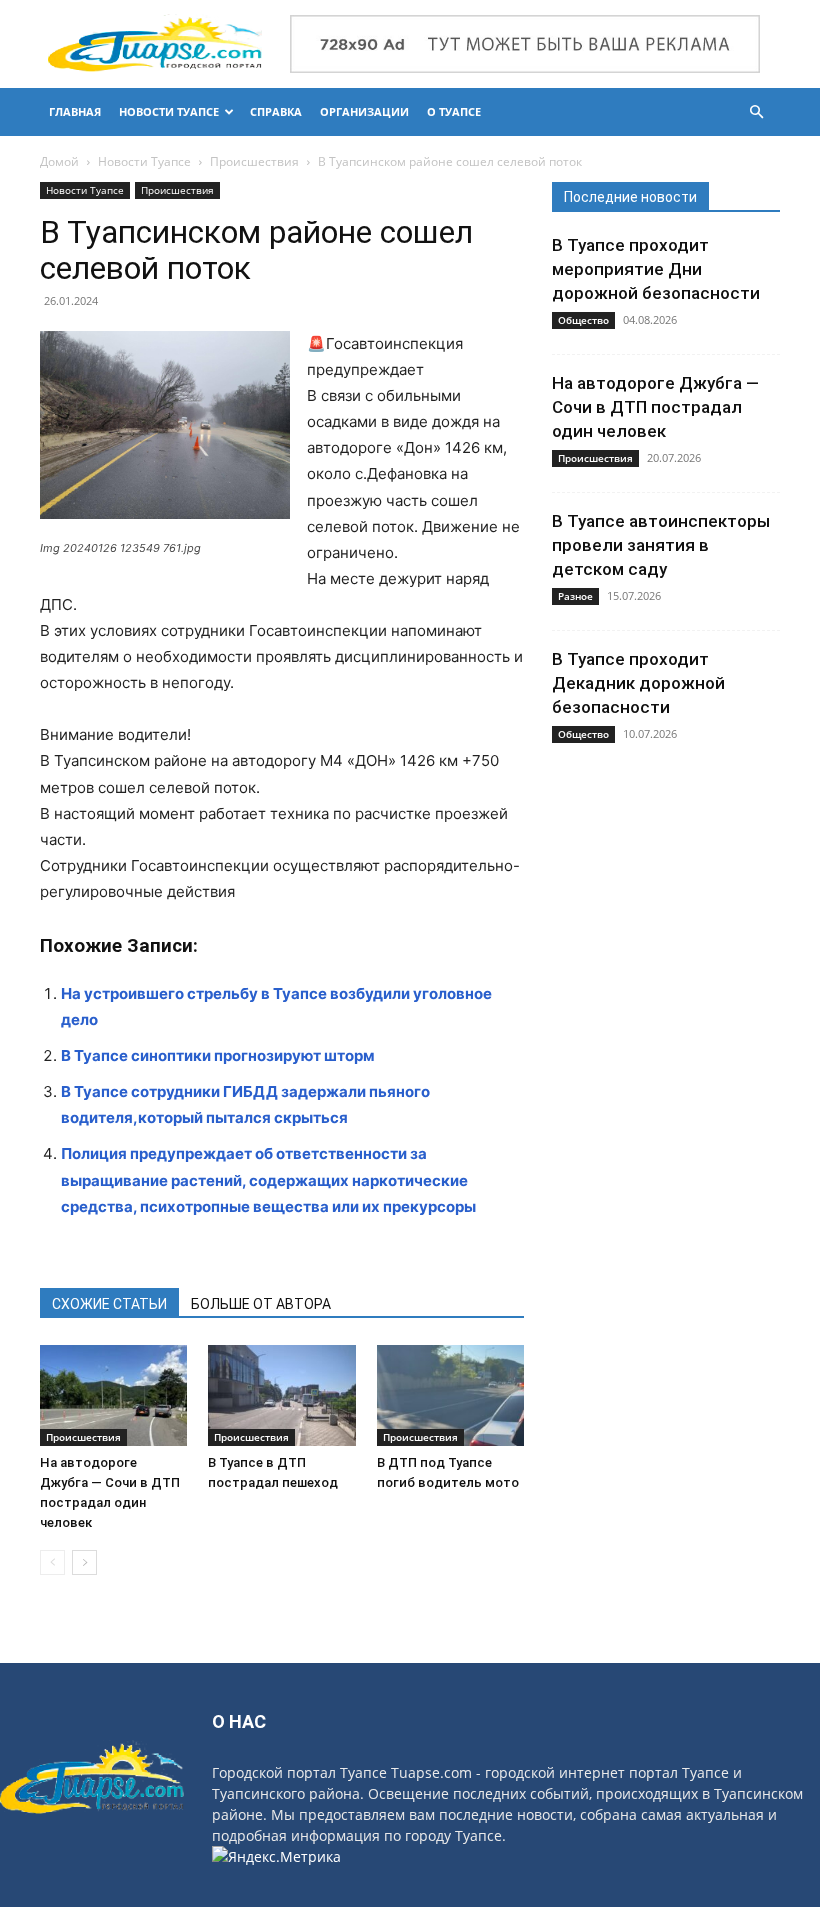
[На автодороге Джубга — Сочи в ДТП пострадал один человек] (113, 1395)
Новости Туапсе (144, 161)
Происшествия (254, 161)
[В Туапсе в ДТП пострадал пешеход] (281, 1395)
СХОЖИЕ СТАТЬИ (109, 1304)
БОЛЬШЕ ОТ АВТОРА (261, 1304)
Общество (583, 320)
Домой (59, 161)
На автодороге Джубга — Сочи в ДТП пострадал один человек (655, 407)
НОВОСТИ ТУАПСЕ (169, 111)
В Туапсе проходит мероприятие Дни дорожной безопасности (656, 269)
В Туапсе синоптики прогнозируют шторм (218, 1055)
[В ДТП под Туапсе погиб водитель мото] (450, 1395)
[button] (756, 112)
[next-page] (84, 1562)
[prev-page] (52, 1562)
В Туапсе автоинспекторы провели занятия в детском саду (661, 545)
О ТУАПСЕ (454, 111)
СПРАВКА (276, 111)
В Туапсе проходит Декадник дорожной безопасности (638, 683)
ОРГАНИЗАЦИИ (364, 111)
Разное (575, 596)
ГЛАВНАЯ (75, 111)
